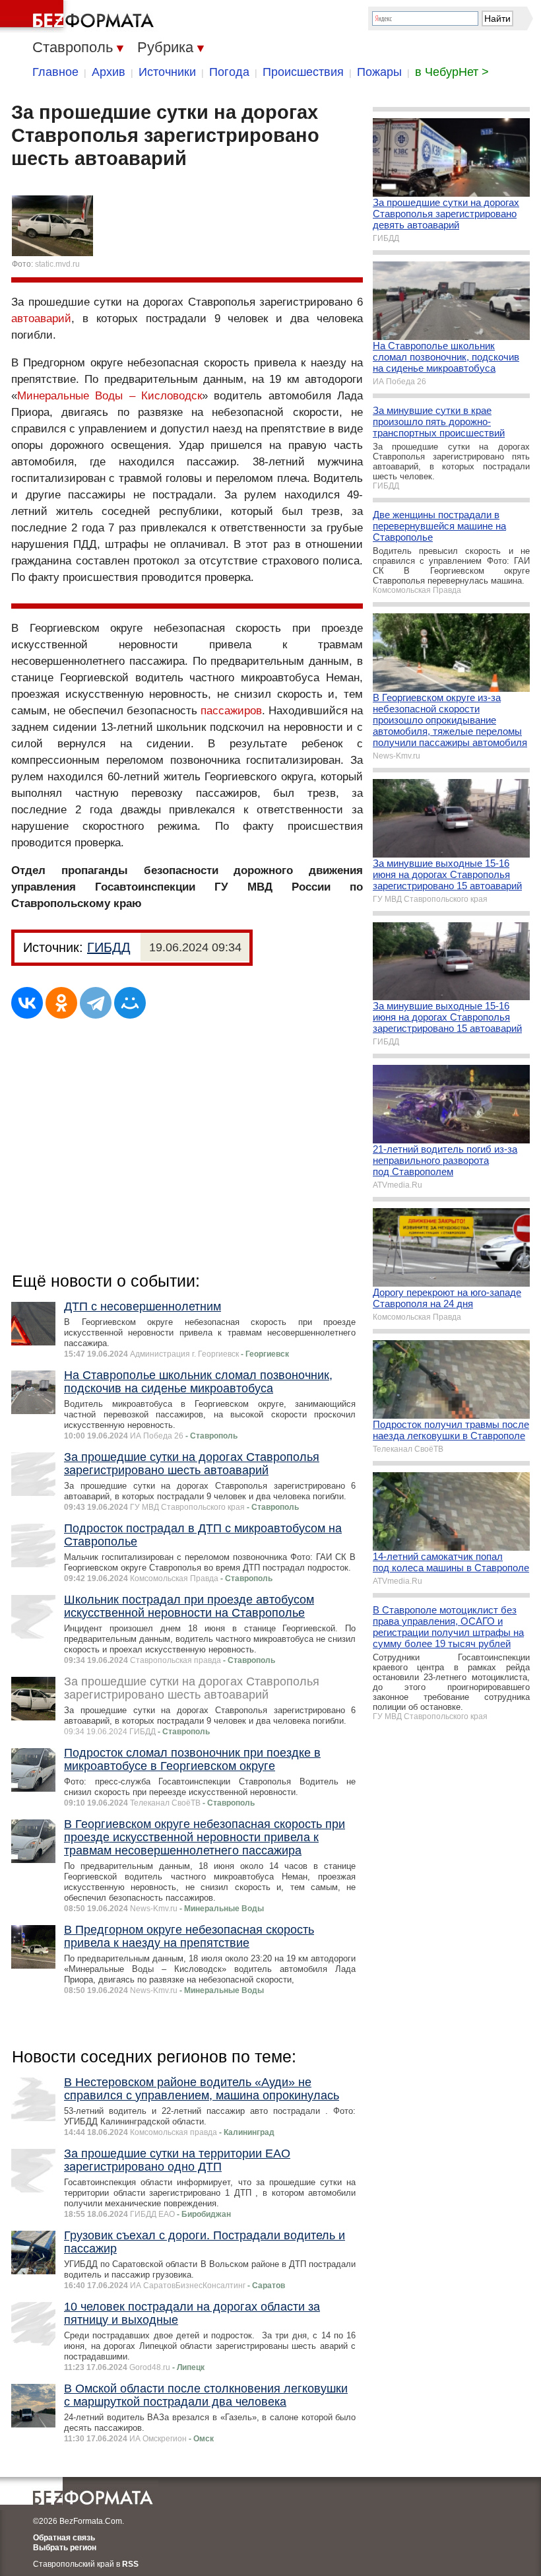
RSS (130, 2564)
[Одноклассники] (61, 1003)
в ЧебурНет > (452, 72)
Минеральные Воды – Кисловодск (110, 396)
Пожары (379, 72)
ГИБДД (109, 947)
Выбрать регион (65, 2548)
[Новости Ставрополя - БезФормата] (79, 17)
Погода (229, 72)
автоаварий (41, 319)
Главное (55, 72)
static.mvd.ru (57, 264)
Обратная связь (64, 2538)
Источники (167, 72)
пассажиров (231, 711)
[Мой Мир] (130, 1003)
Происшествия (303, 72)
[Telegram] (96, 1003)
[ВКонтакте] (27, 1003)
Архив (109, 72)
